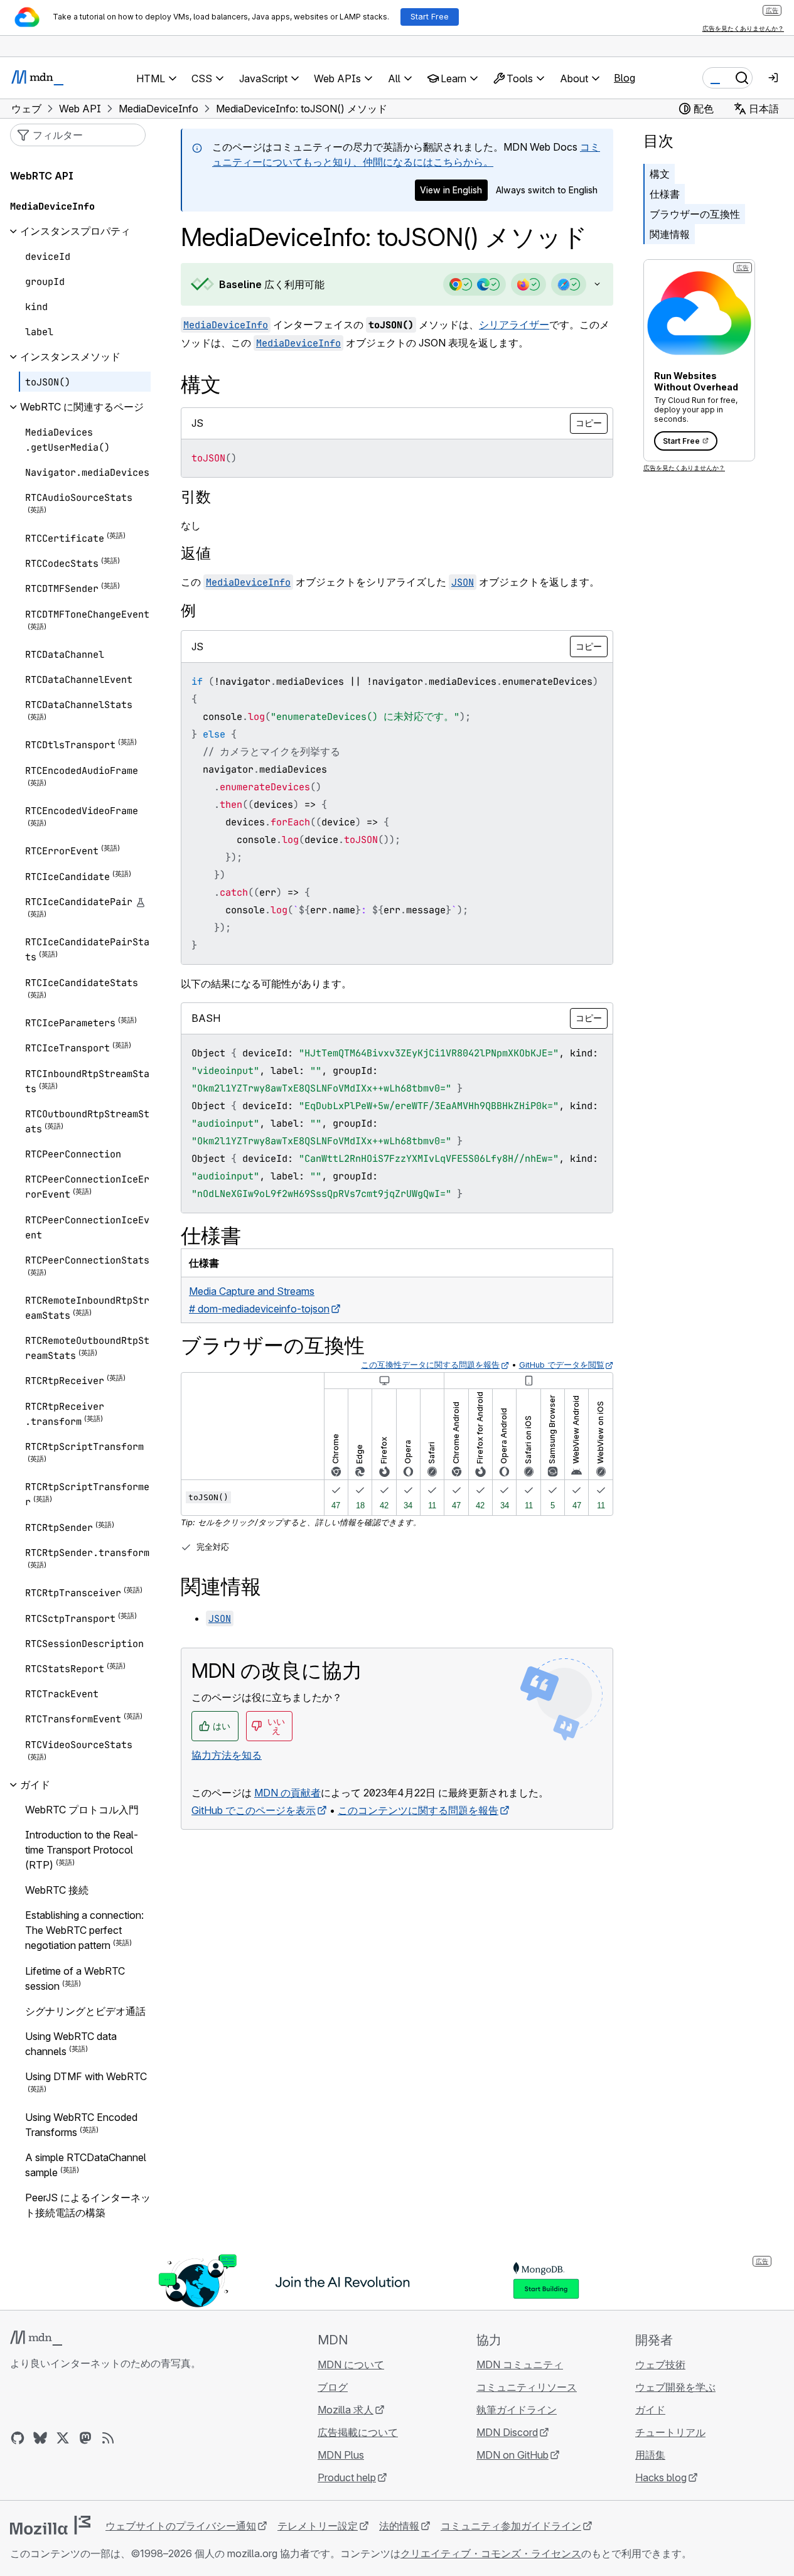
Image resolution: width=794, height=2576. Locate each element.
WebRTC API (42, 176)
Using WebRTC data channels (71, 2044)
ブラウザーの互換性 (695, 214)
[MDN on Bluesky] (40, 2438)
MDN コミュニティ (520, 2364)
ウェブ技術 (660, 2364)
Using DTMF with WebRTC (86, 2077)
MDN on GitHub (512, 2455)
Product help (347, 2477)
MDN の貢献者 (287, 1793)
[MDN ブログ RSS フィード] (108, 2438)
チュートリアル (670, 2432)
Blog (625, 78)
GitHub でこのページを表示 (254, 1810)
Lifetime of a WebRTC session (75, 1978)
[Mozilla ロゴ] (50, 2525)
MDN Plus (341, 2455)
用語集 (650, 2455)
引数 (196, 497)
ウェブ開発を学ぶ (675, 2387)
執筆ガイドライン (517, 2410)
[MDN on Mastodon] (85, 2438)
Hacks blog (661, 2477)
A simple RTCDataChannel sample (86, 2165)
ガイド (650, 2410)
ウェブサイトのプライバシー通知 (181, 2526)
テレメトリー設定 (318, 2526)
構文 (660, 174)
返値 (196, 553)
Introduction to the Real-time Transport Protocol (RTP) (82, 1850)
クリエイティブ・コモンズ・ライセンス (491, 2553)
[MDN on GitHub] (18, 2438)
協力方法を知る (227, 1755)
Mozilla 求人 (346, 2410)
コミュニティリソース (527, 2387)
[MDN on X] (63, 2438)
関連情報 (670, 234)
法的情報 (399, 2526)
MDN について (351, 2364)
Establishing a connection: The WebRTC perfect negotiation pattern (84, 1931)
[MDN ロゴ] (36, 2338)
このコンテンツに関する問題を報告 (418, 1810)
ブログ (333, 2387)
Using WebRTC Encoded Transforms (81, 2125)
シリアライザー (514, 325)
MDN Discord (507, 2432)
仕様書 (665, 194)
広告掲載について (358, 2432)
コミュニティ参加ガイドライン (511, 2526)
